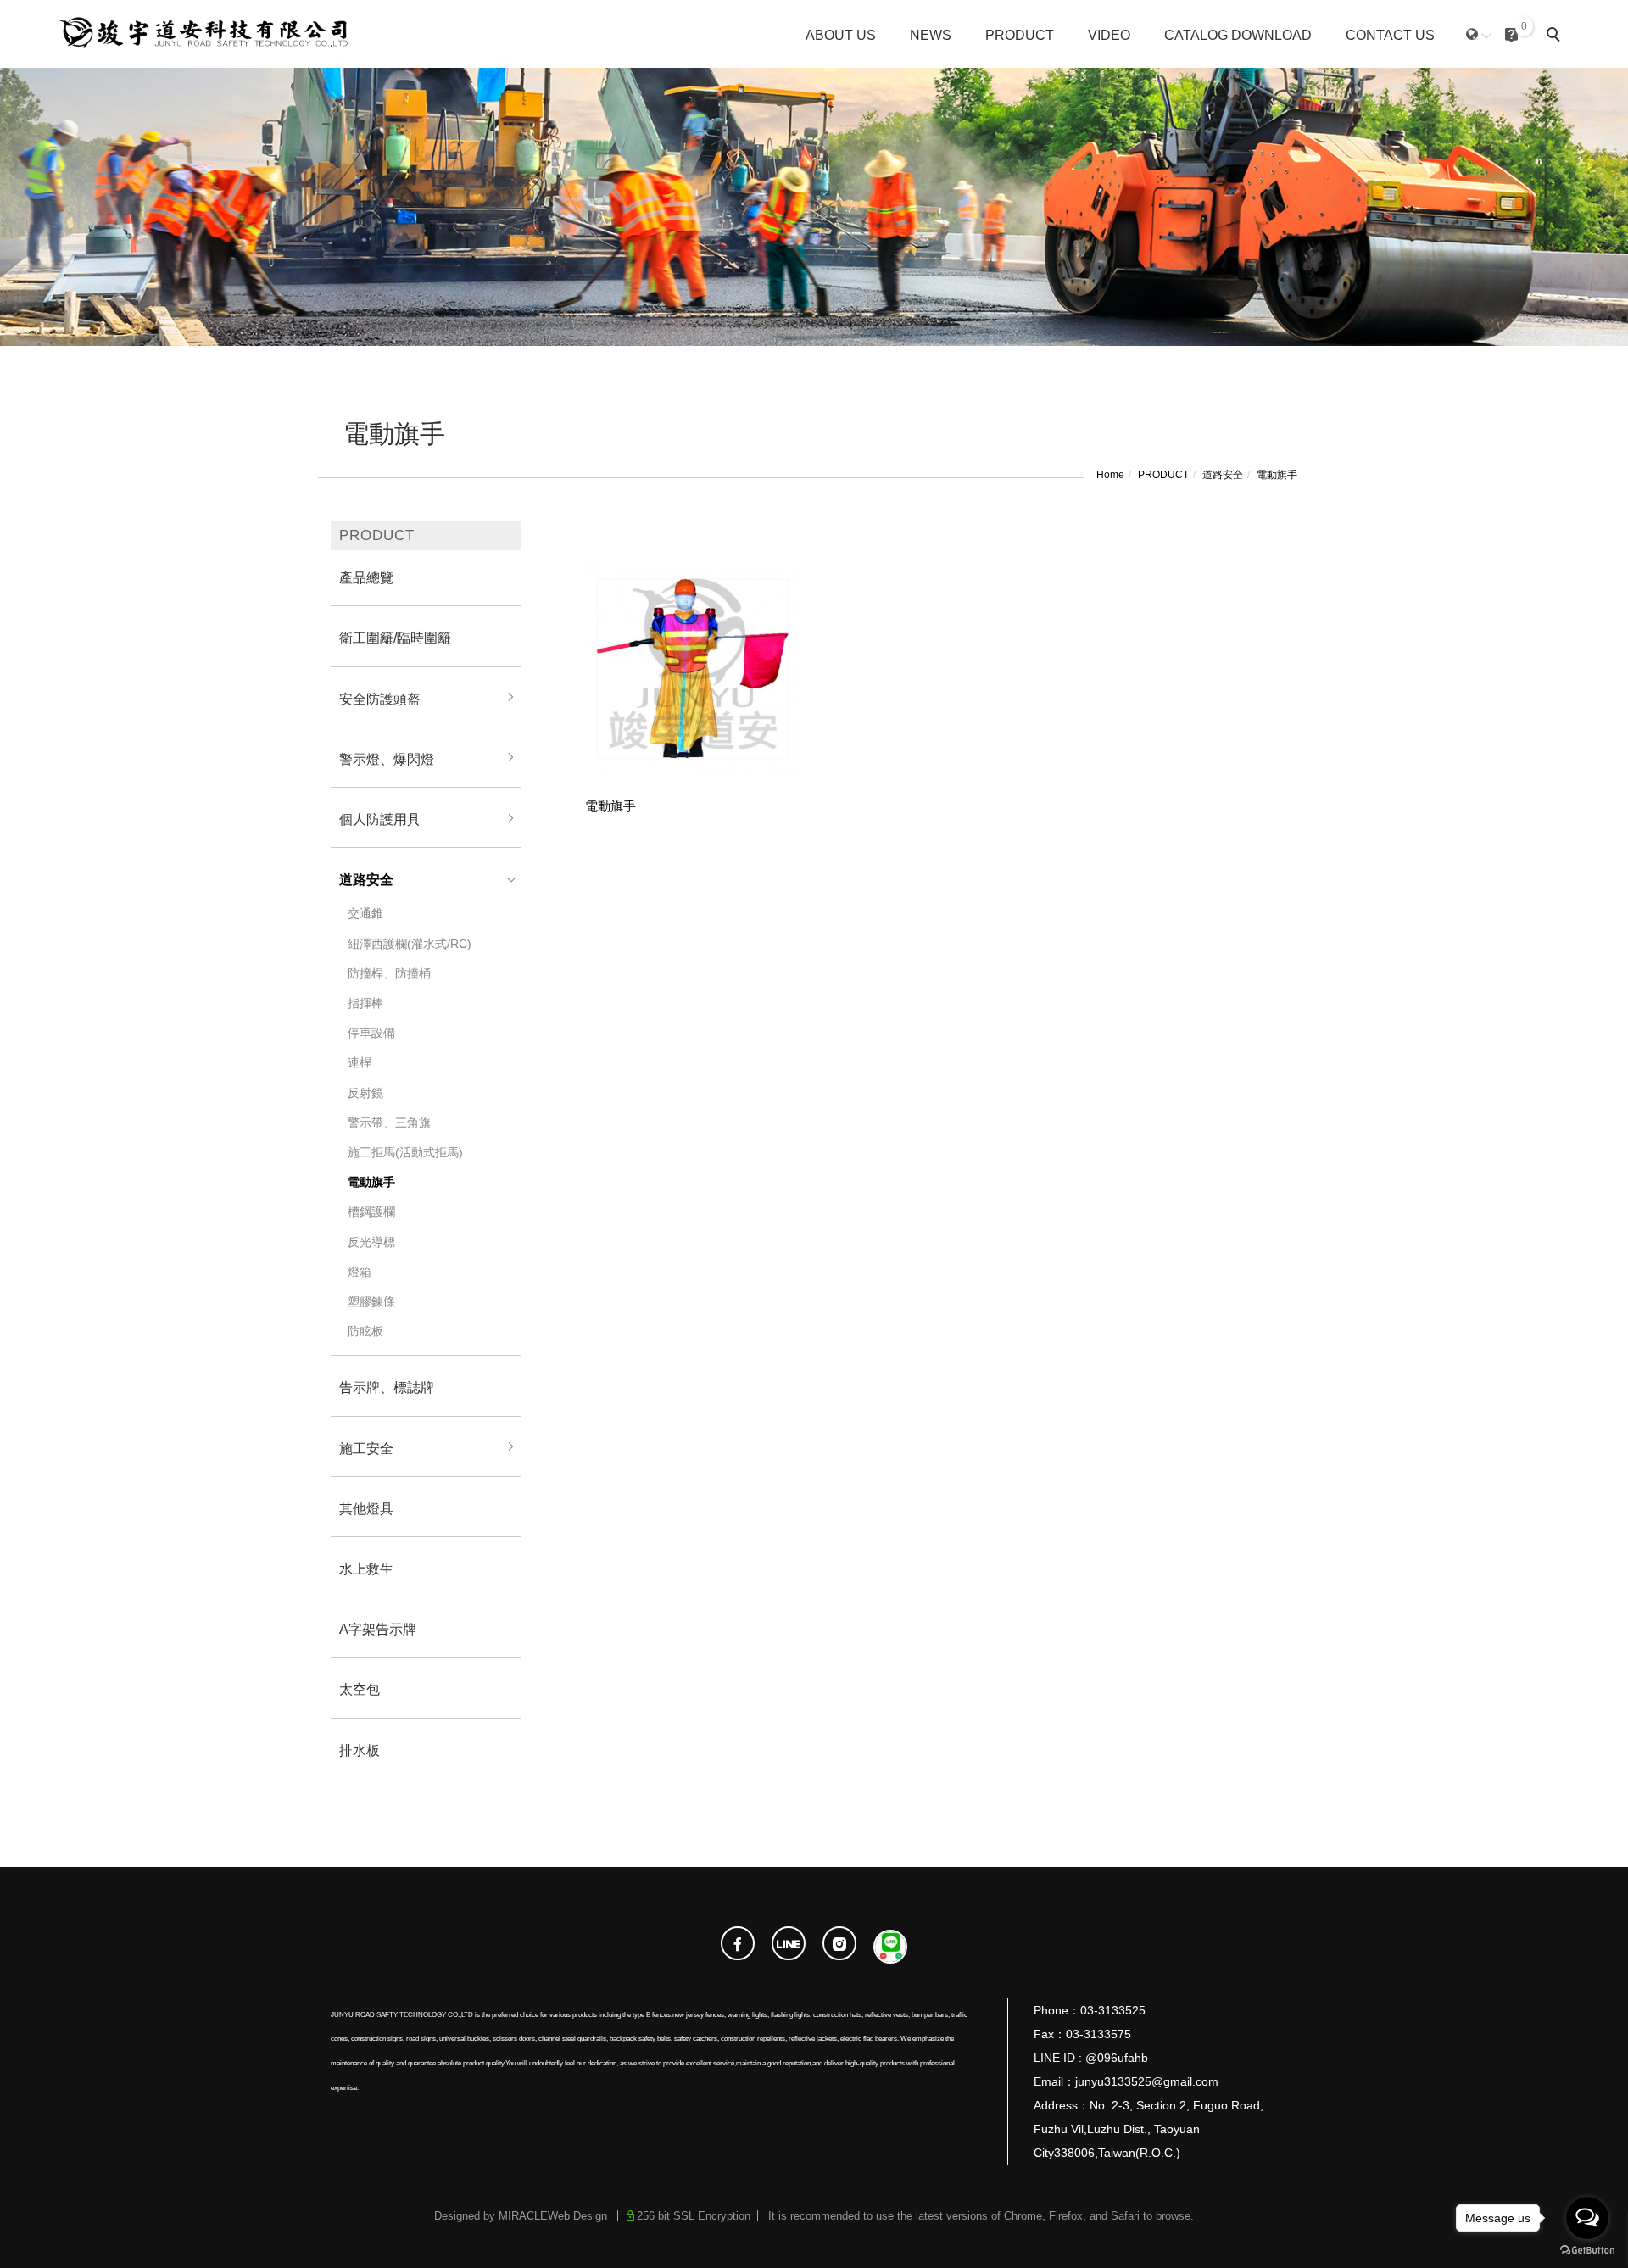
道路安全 (1223, 475)
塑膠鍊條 (371, 1301)
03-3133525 (1113, 2010)
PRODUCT (1020, 35)
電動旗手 (1277, 475)
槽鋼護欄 (371, 1212)
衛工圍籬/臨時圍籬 (395, 638)
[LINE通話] (890, 1945)
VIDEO (1109, 35)
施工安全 (366, 1449)
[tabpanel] (814, 207)
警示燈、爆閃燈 (387, 759)
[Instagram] (839, 1945)
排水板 (360, 1750)
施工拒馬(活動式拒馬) (405, 1152)
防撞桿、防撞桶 (389, 973)
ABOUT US (841, 35)
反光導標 (371, 1242)
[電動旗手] (693, 667)
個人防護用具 (380, 819)
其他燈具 (366, 1509)
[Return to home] (202, 34)
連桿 (360, 1062)
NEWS (931, 35)
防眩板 (365, 1331)
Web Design (577, 2216)
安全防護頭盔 (380, 699)
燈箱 (360, 1272)
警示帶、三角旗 (389, 1123)
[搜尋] (1556, 36)
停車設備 (371, 1033)
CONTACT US (1390, 35)
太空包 (360, 1689)
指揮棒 (365, 1003)
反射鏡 (365, 1093)
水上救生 (366, 1569)
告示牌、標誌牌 (387, 1388)
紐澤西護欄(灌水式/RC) (410, 944)
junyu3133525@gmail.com (1147, 2081)
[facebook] (738, 1945)
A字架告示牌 (378, 1629)
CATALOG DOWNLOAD (1238, 35)
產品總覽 (366, 578)
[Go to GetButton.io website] (1587, 2251)
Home (1110, 475)
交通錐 (365, 913)
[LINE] (789, 1945)
